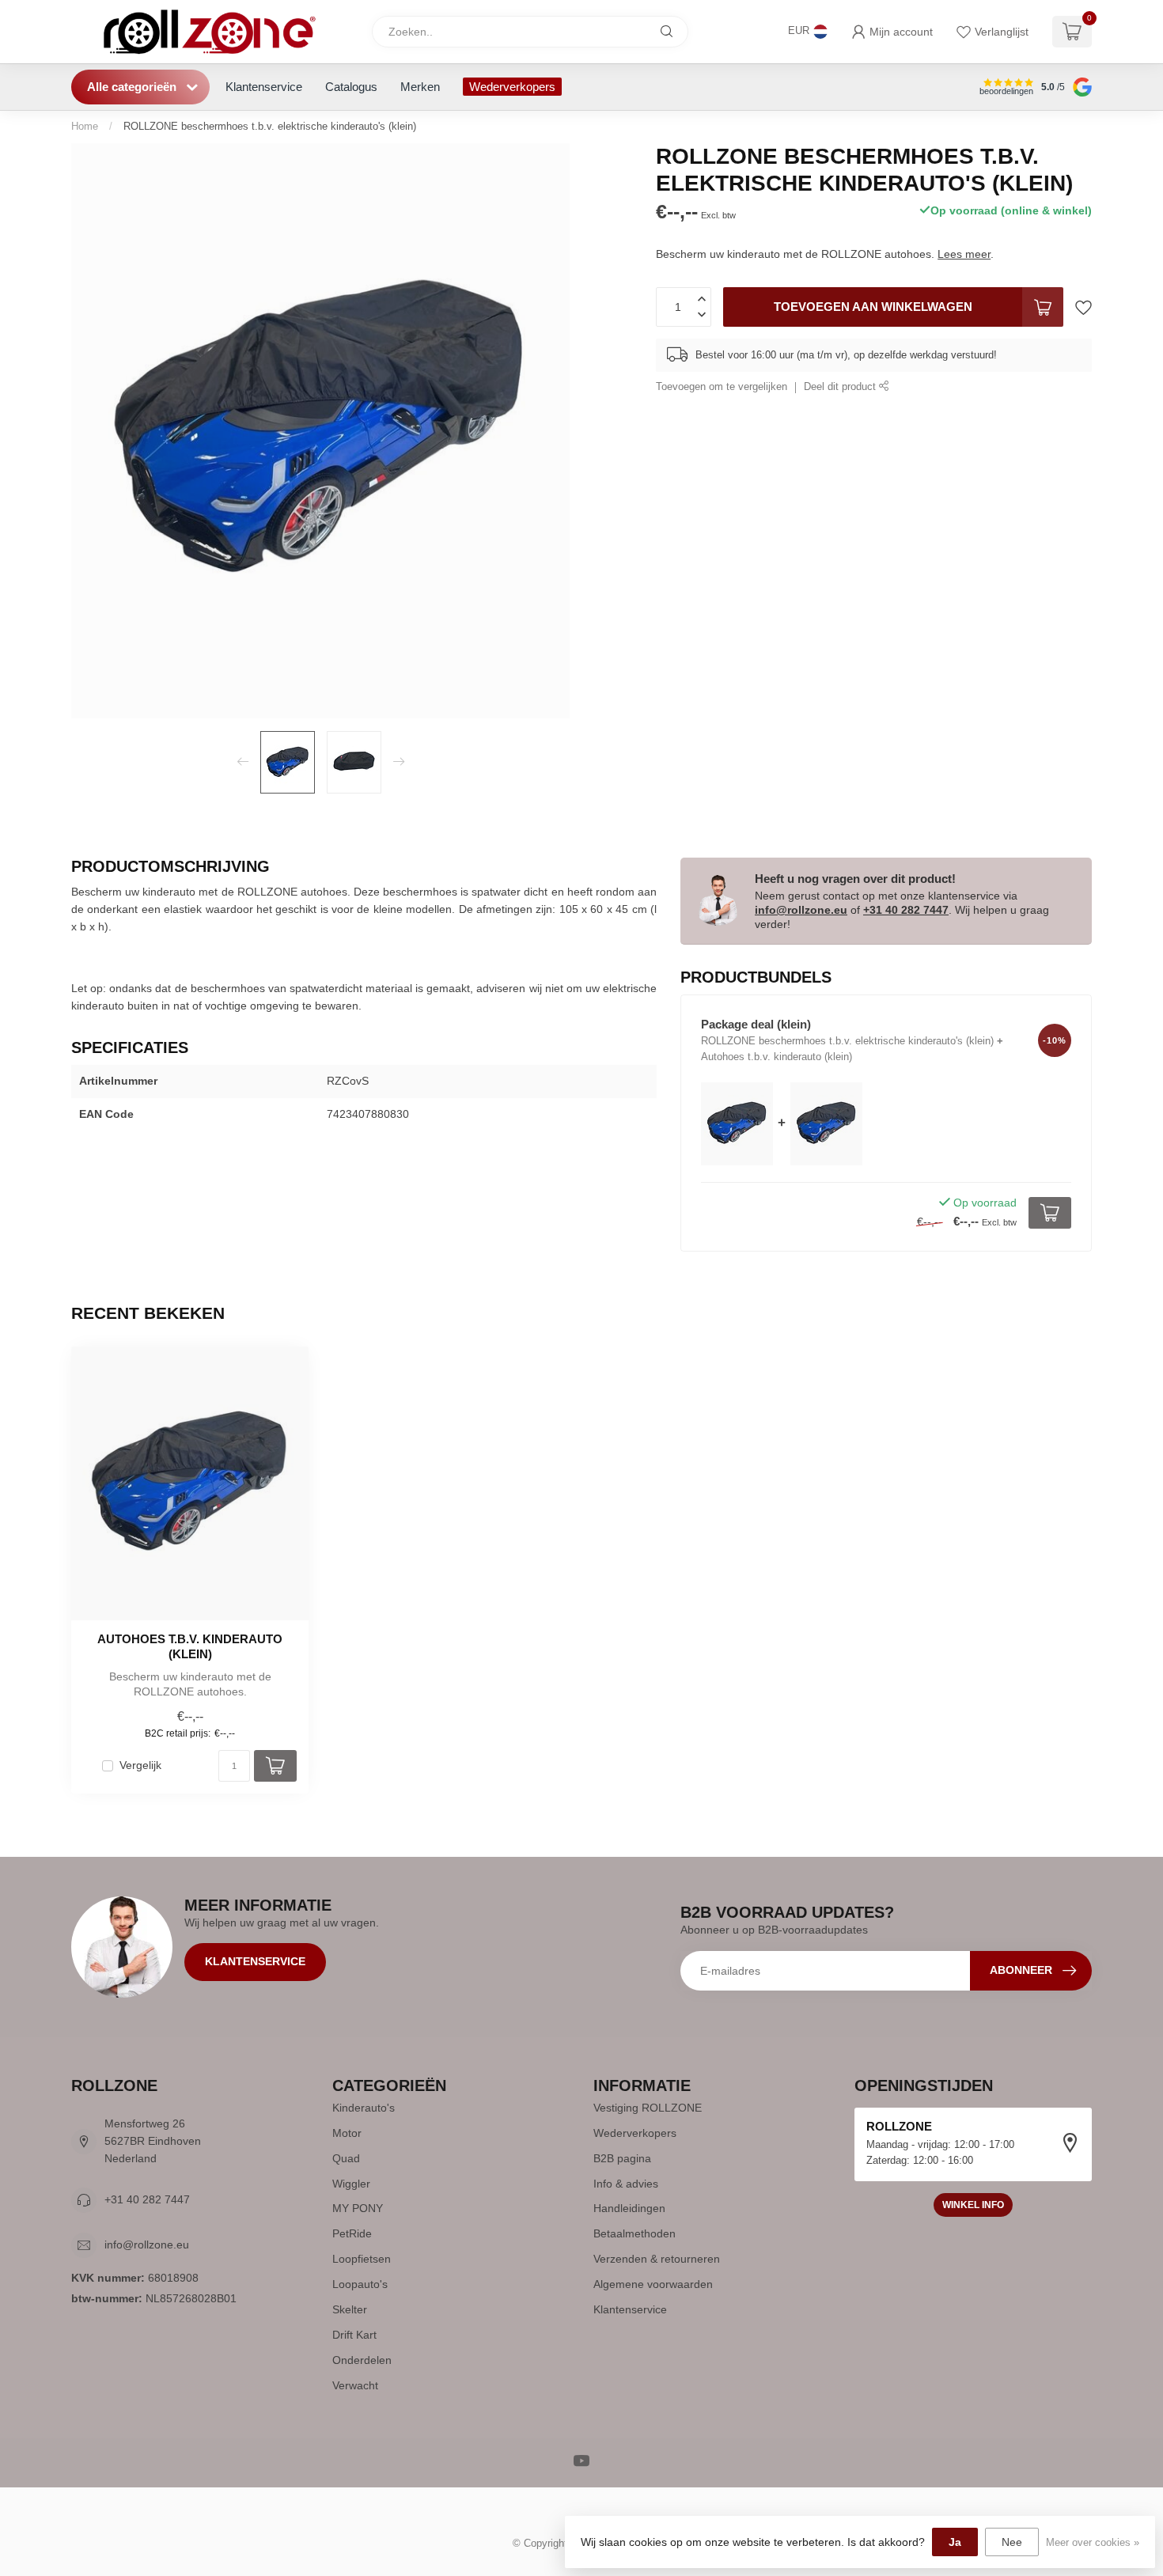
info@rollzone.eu (801, 910)
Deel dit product (841, 387)
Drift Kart (354, 2335)
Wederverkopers (512, 87)
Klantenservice (264, 87)
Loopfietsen (362, 2259)
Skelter (350, 2309)
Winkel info (973, 2205)
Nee (1012, 2542)
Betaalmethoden (635, 2233)
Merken (420, 87)
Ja (955, 2542)
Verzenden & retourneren (657, 2259)
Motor (347, 2133)
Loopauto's (360, 2284)
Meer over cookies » (1093, 2543)
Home (85, 126)
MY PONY (358, 2208)
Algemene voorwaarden (653, 2284)
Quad (346, 2158)
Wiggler (351, 2184)
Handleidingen (629, 2208)
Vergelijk (140, 1765)
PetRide (352, 2233)
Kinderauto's (364, 2108)
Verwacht (355, 2385)
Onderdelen (362, 2360)
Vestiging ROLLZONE (648, 2108)
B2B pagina (622, 2158)
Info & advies (626, 2184)
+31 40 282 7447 (906, 910)
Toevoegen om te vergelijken (722, 387)
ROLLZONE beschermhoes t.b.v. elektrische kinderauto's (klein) (270, 126)
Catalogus (351, 87)
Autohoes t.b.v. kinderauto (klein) (190, 1646)
